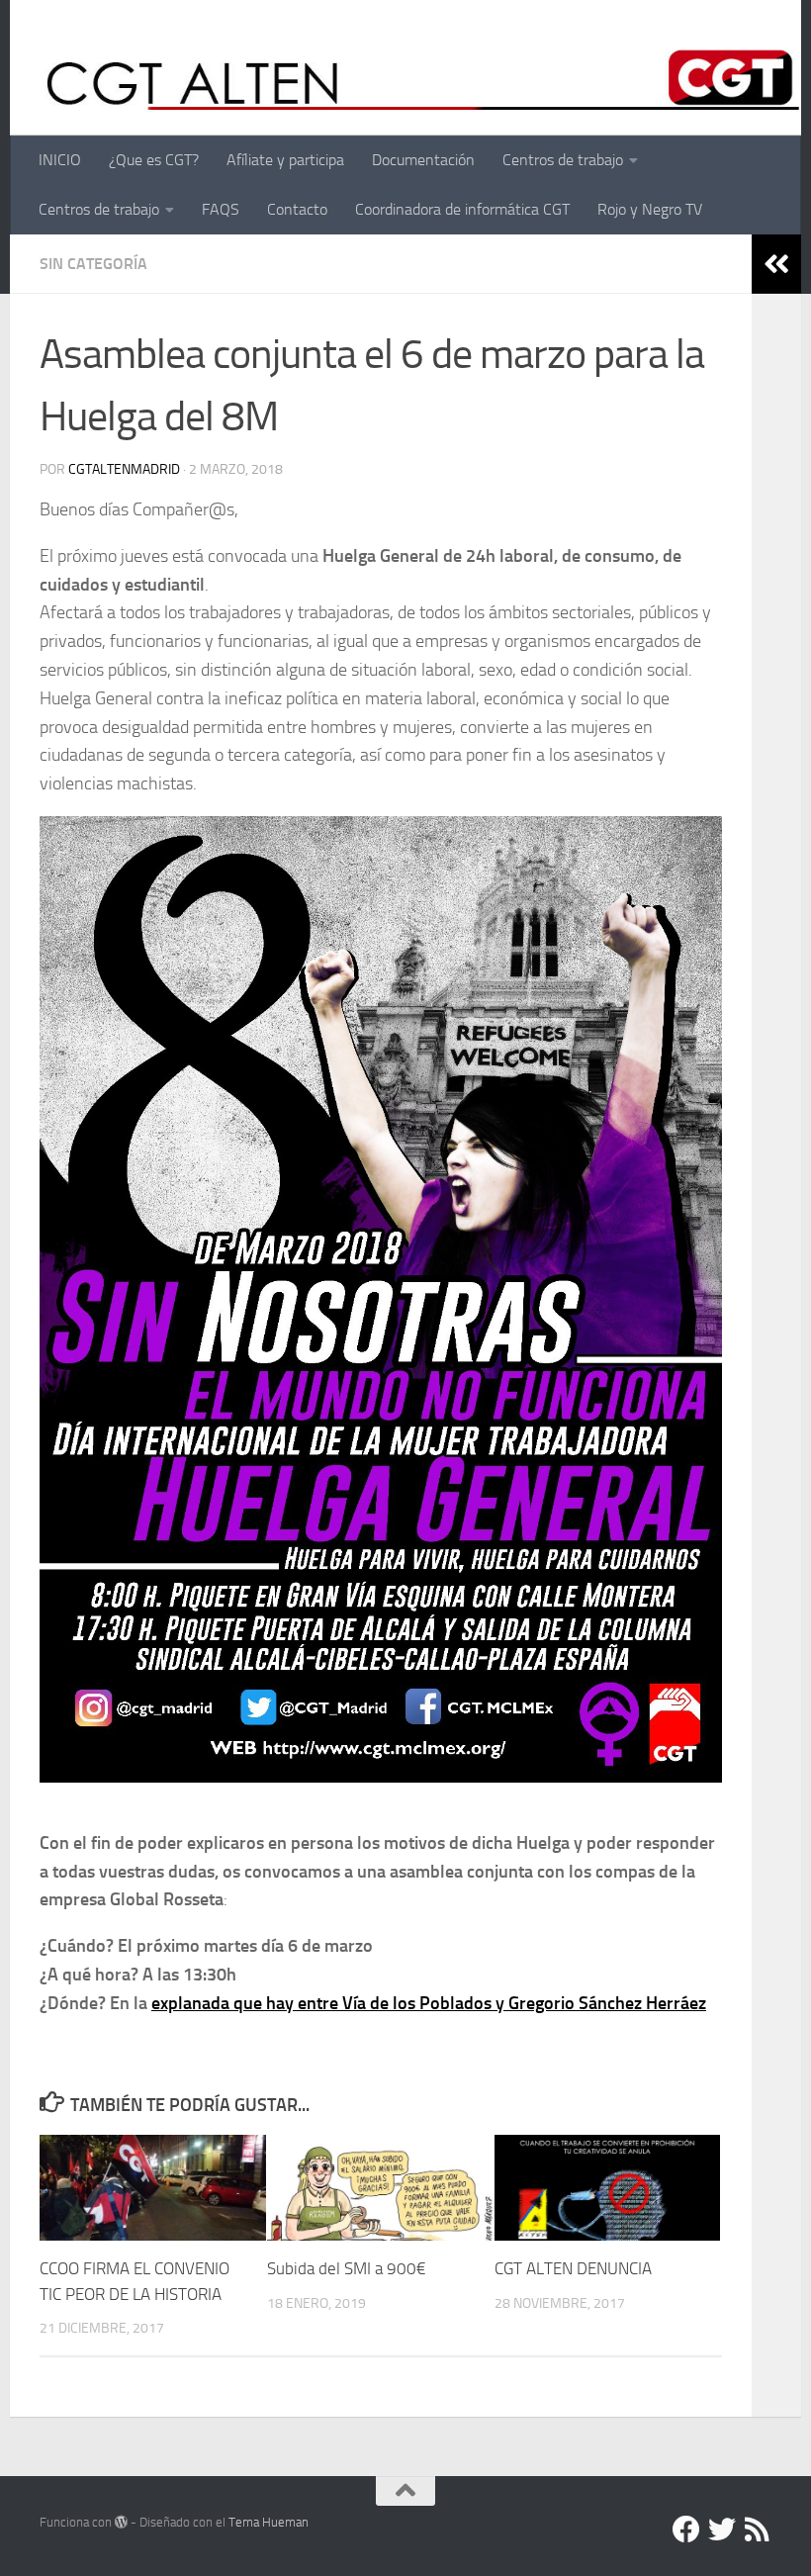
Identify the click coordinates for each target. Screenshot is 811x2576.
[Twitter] (722, 2530)
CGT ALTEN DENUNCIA (573, 2268)
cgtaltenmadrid (124, 469)
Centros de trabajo (563, 160)
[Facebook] (686, 2530)
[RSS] (758, 2530)
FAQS (221, 209)
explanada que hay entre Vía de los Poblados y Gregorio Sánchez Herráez (429, 2003)
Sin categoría (93, 264)
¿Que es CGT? (154, 160)
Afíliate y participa (285, 160)
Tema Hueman (269, 2522)
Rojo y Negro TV (650, 209)
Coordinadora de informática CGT (462, 209)
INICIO (60, 160)
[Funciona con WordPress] (121, 2522)
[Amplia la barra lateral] (776, 264)
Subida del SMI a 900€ (347, 2268)
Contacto (297, 209)
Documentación (423, 160)
